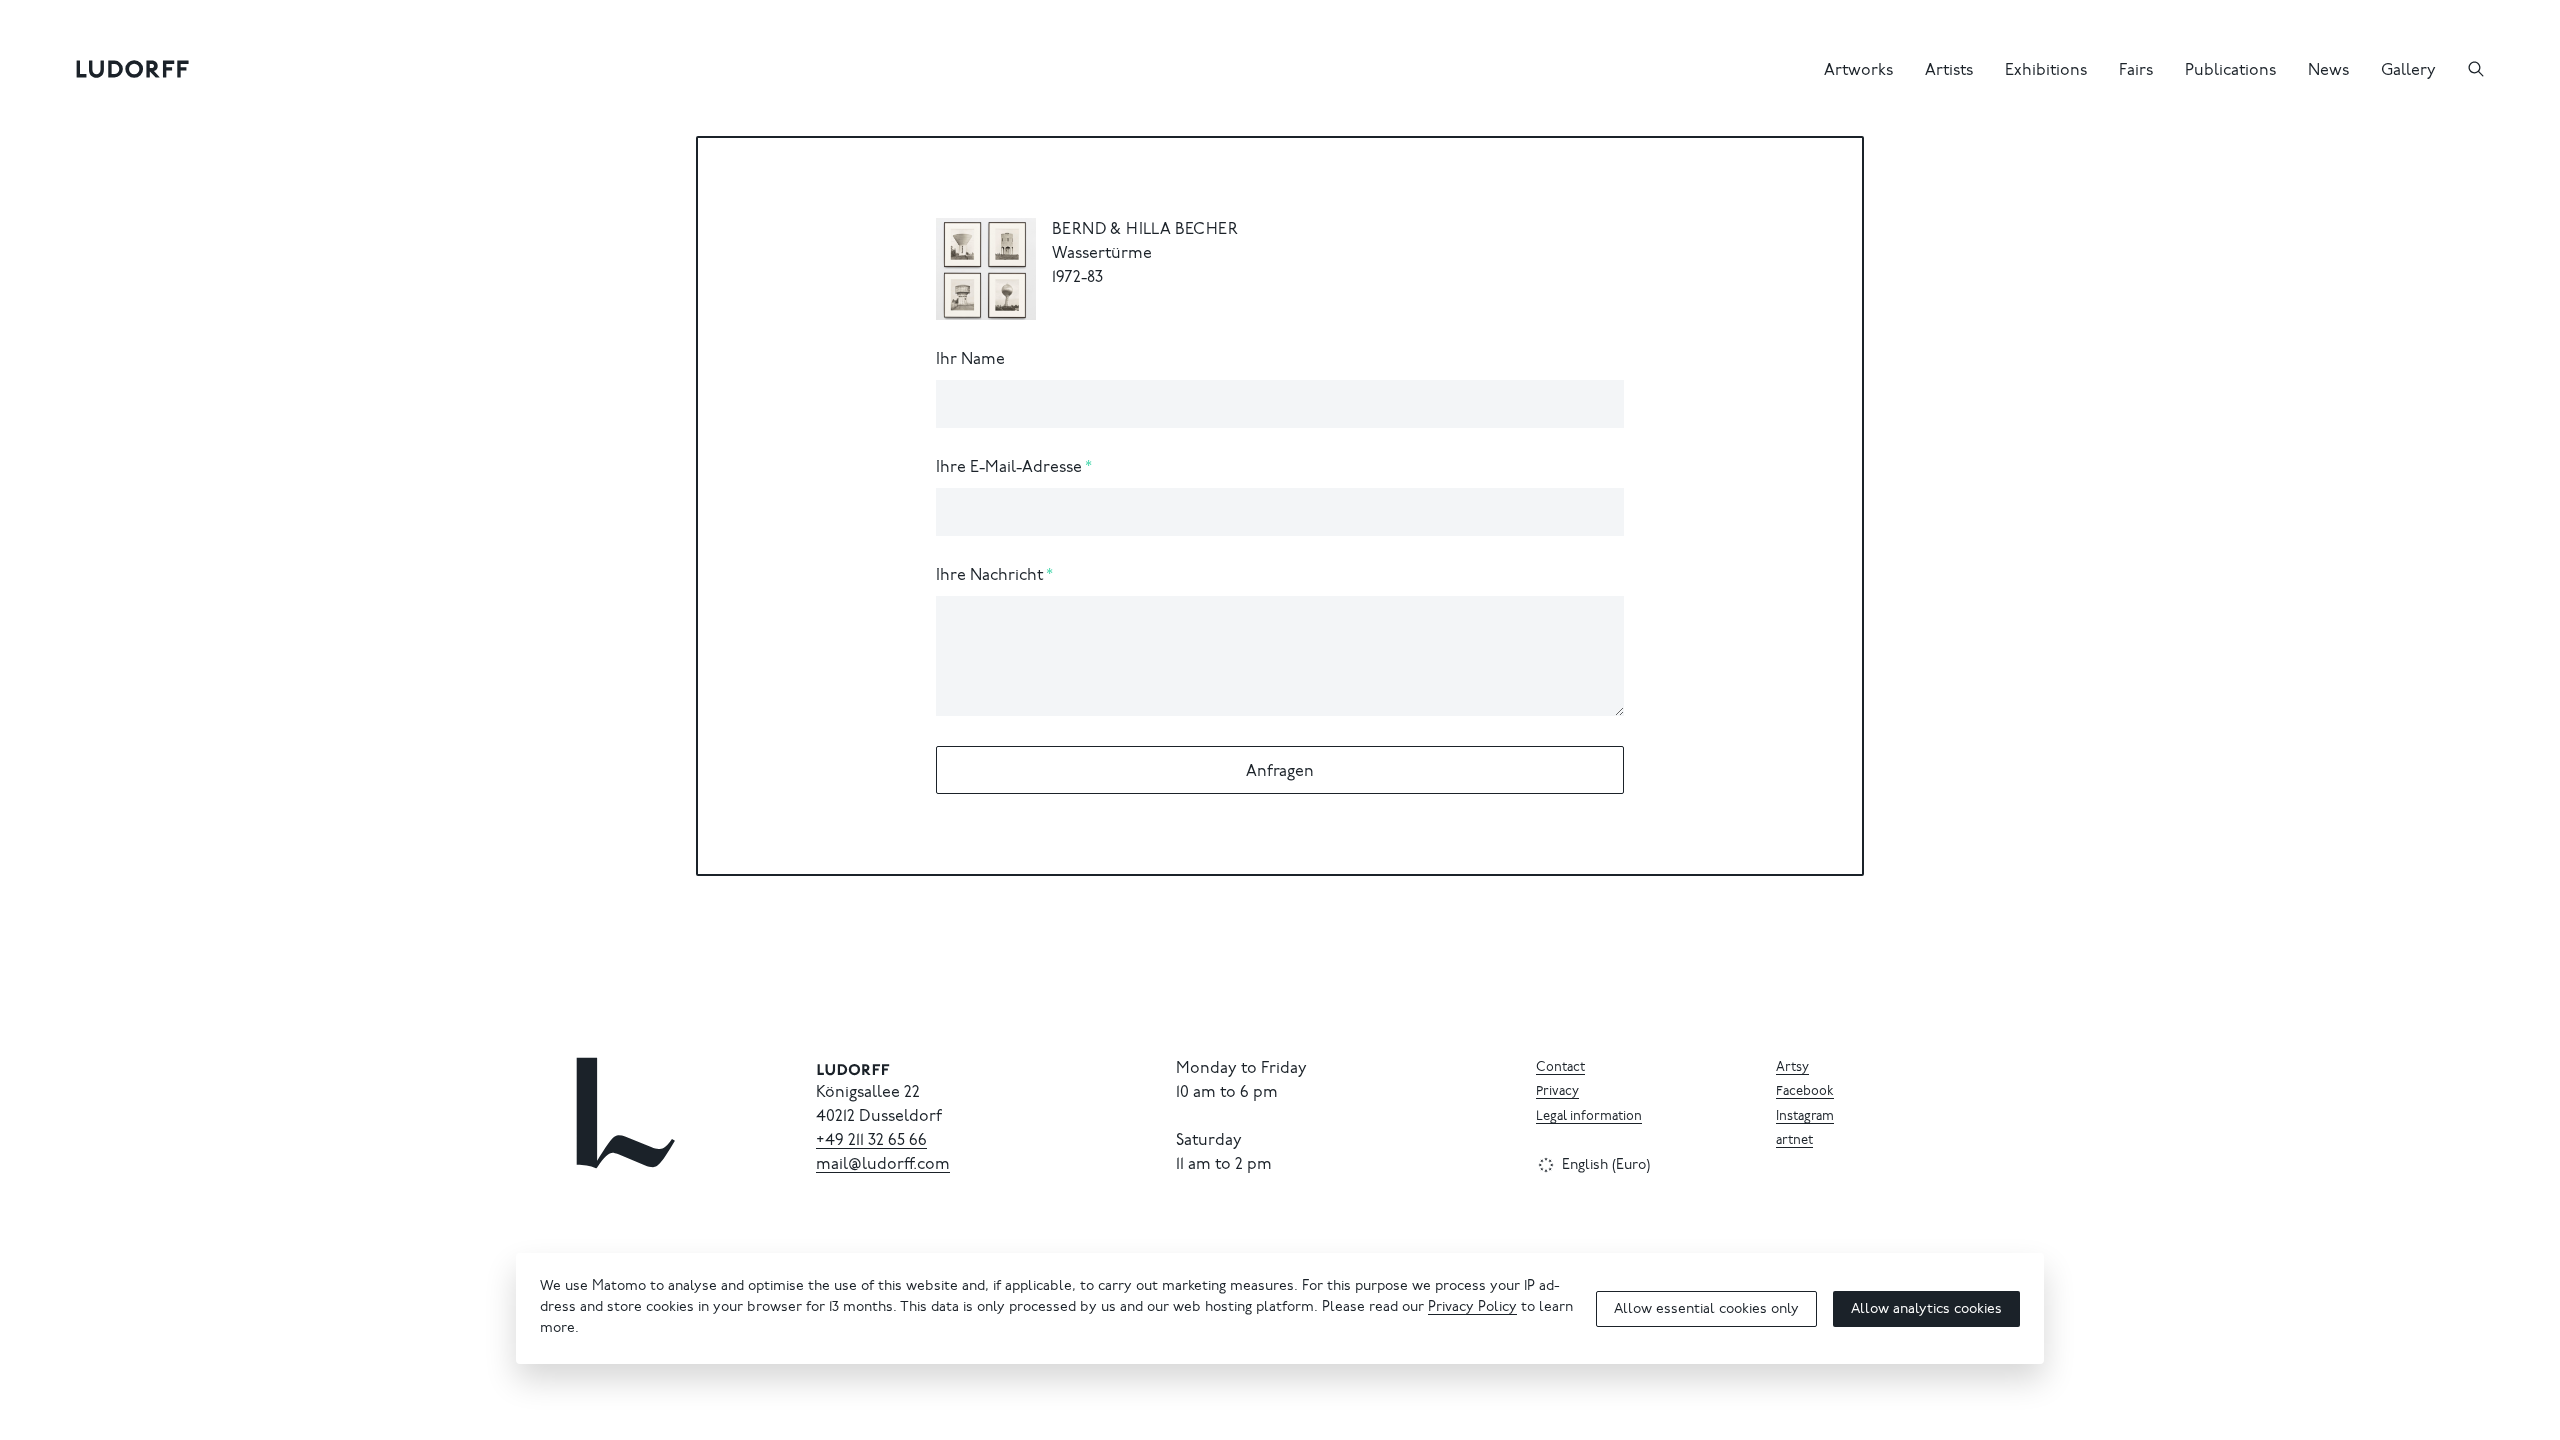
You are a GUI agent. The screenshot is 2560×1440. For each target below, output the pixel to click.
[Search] (2476, 69)
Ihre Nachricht (989, 576)
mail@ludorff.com (883, 1165)
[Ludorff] (133, 69)
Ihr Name (970, 360)
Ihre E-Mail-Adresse (1009, 468)
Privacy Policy (1472, 1308)
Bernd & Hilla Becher (1145, 230)
